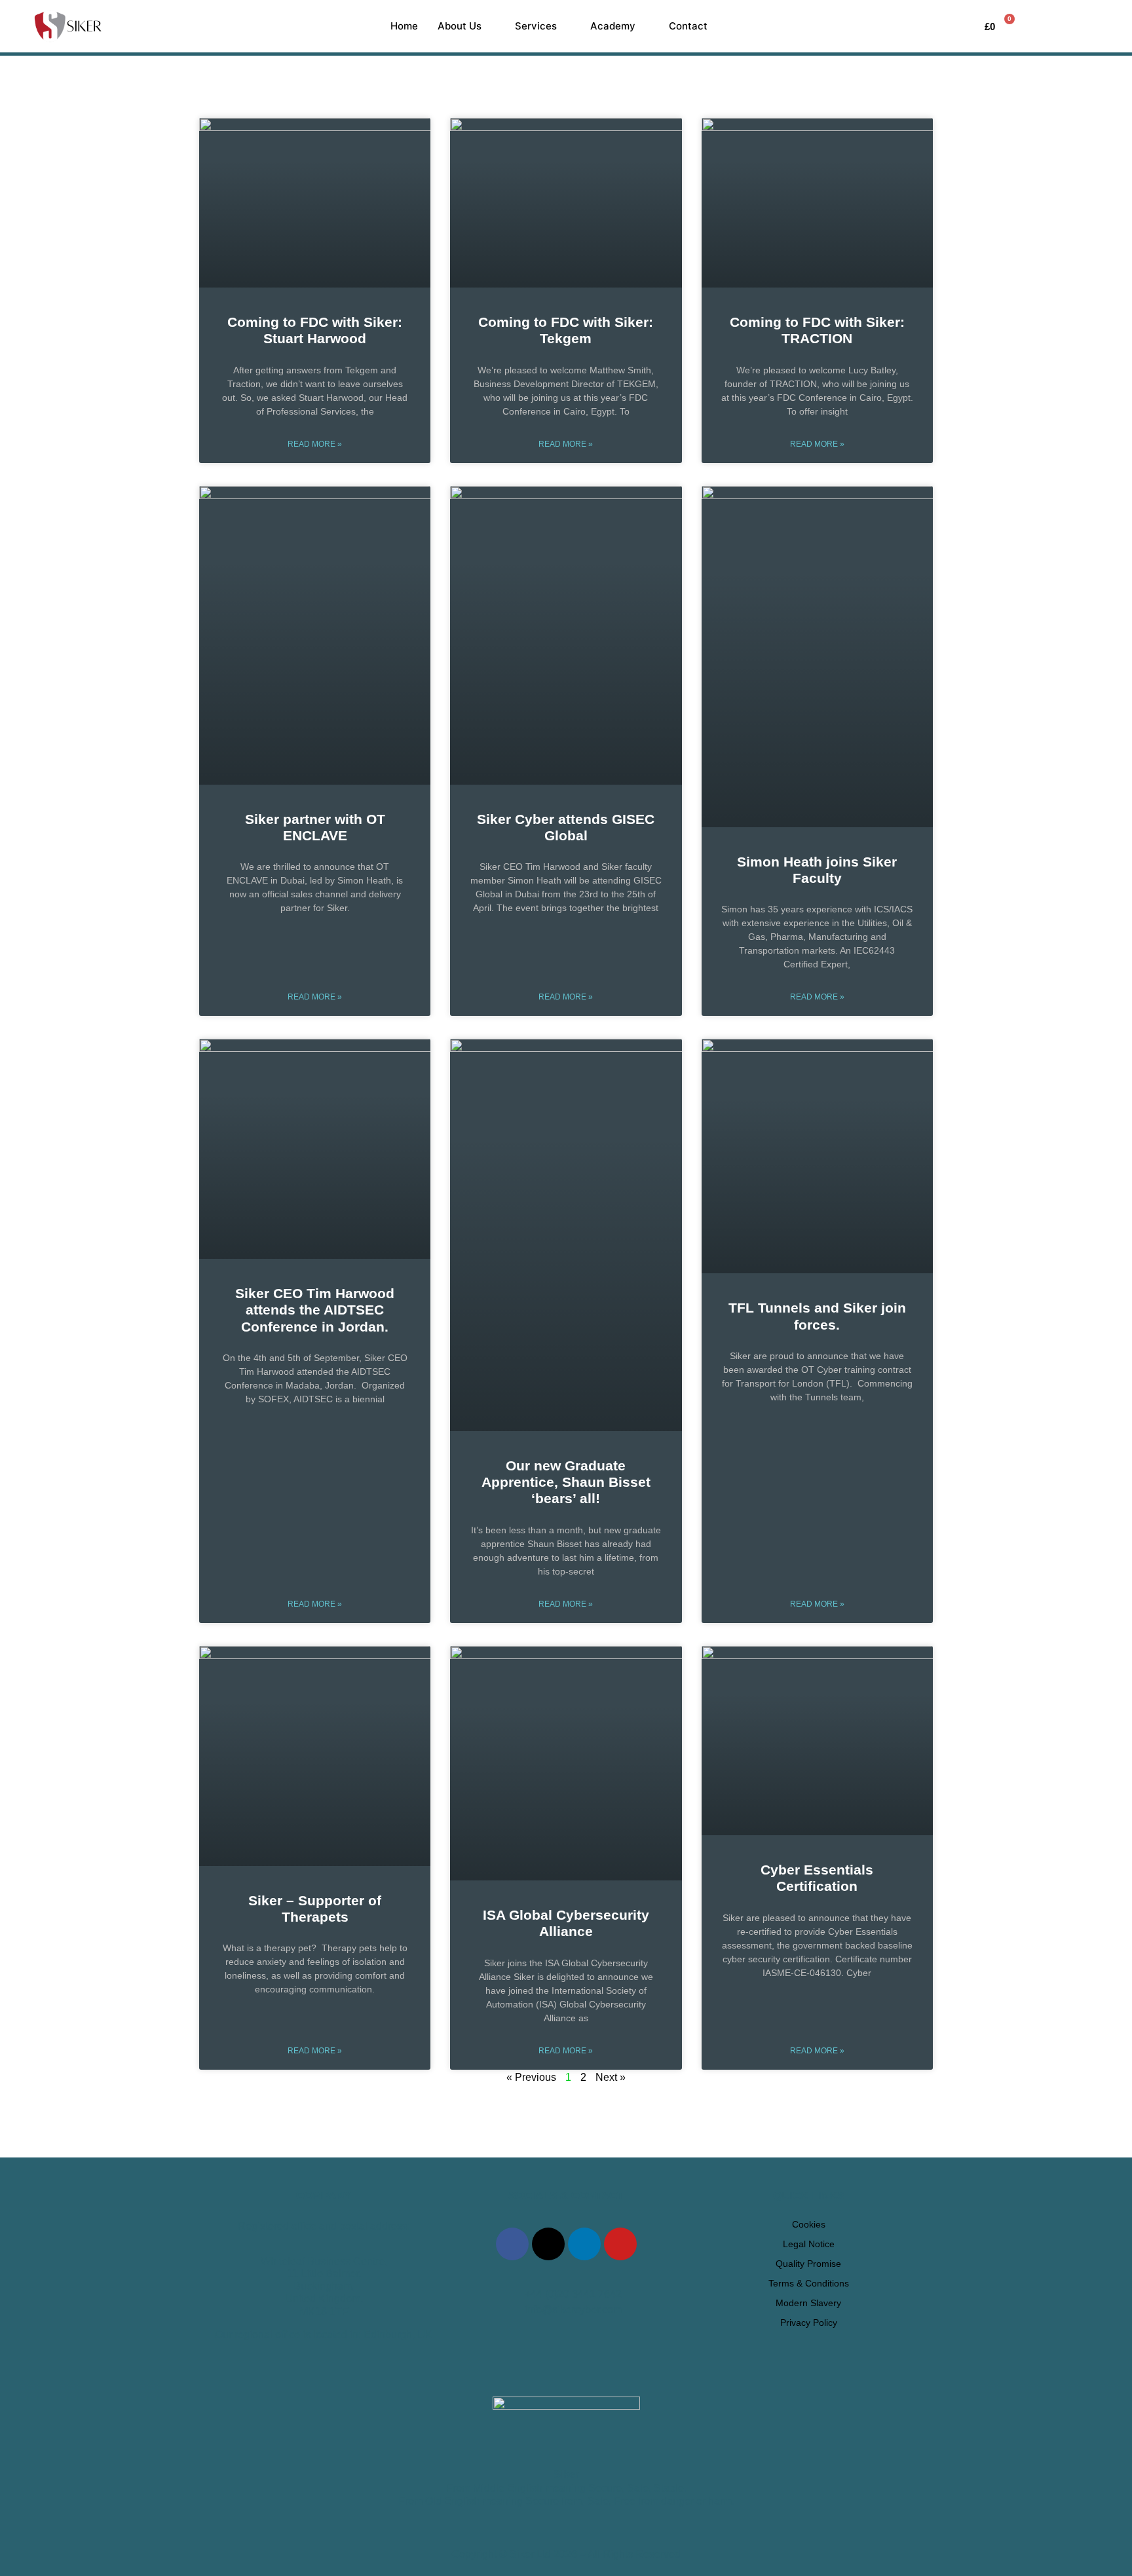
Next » (611, 2077)
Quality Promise (808, 2264)
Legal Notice (809, 2244)
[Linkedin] (584, 2244)
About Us (460, 26)
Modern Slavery (808, 2303)
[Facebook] (512, 2244)
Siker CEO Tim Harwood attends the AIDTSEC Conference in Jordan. (315, 1310)
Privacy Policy (809, 2323)
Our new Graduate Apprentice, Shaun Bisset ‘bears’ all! (566, 1482)
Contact (688, 26)
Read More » (315, 444)
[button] (1076, 26)
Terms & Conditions (809, 2283)
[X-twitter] (548, 2244)
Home (404, 26)
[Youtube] (620, 2244)
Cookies (809, 2224)
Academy (613, 26)
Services (536, 26)
